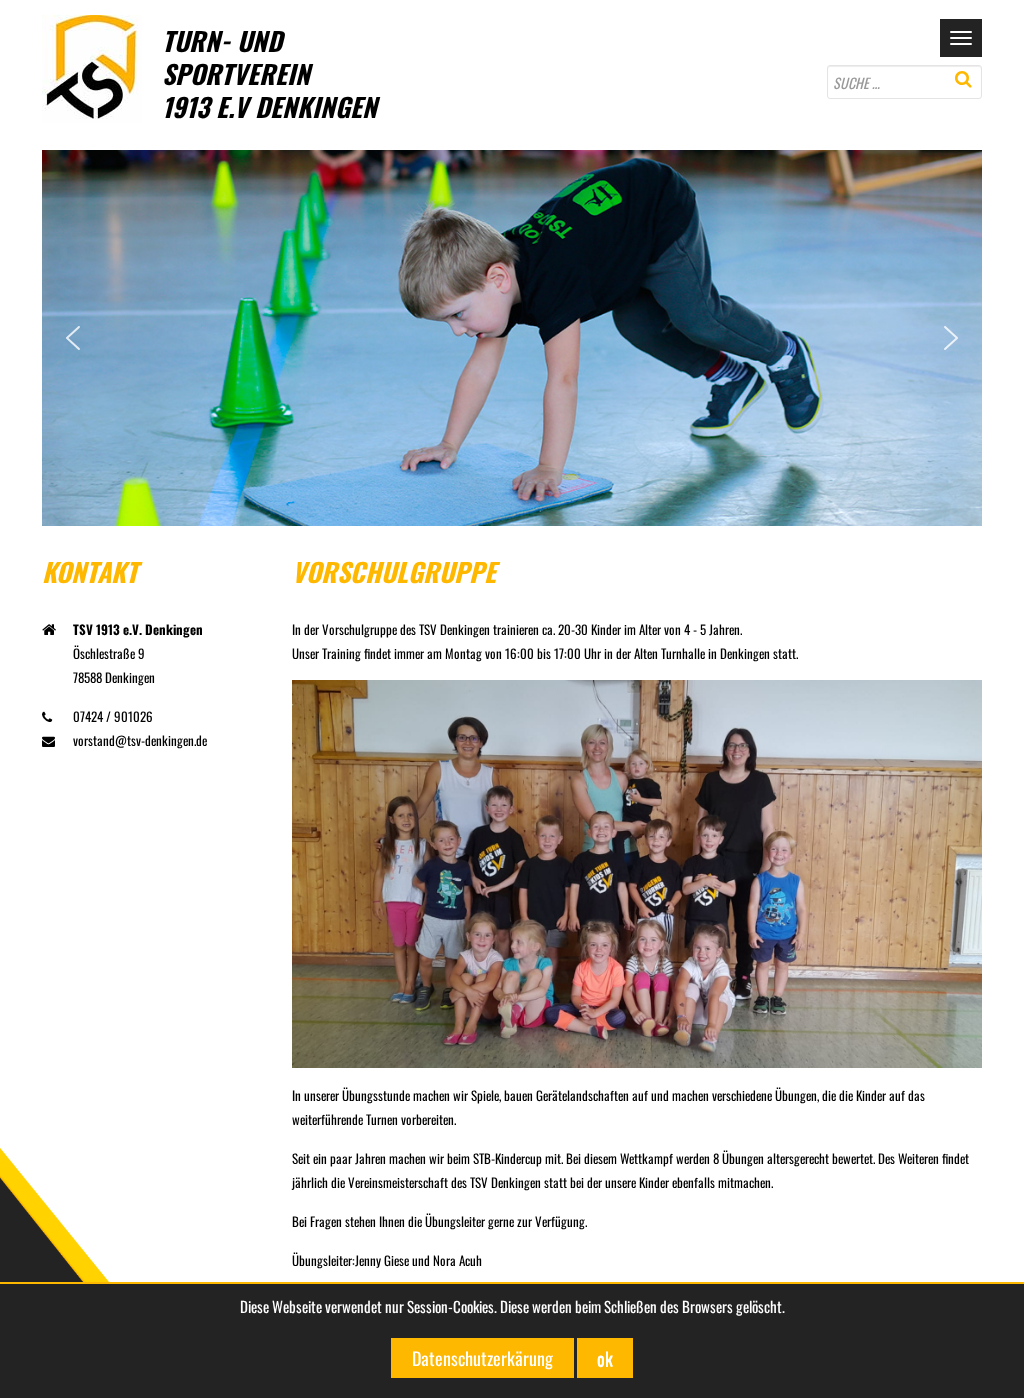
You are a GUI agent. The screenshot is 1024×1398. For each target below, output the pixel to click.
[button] (73, 338)
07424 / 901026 (113, 716)
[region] (512, 338)
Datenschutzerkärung (482, 1358)
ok (605, 1358)
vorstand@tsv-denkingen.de (140, 740)
